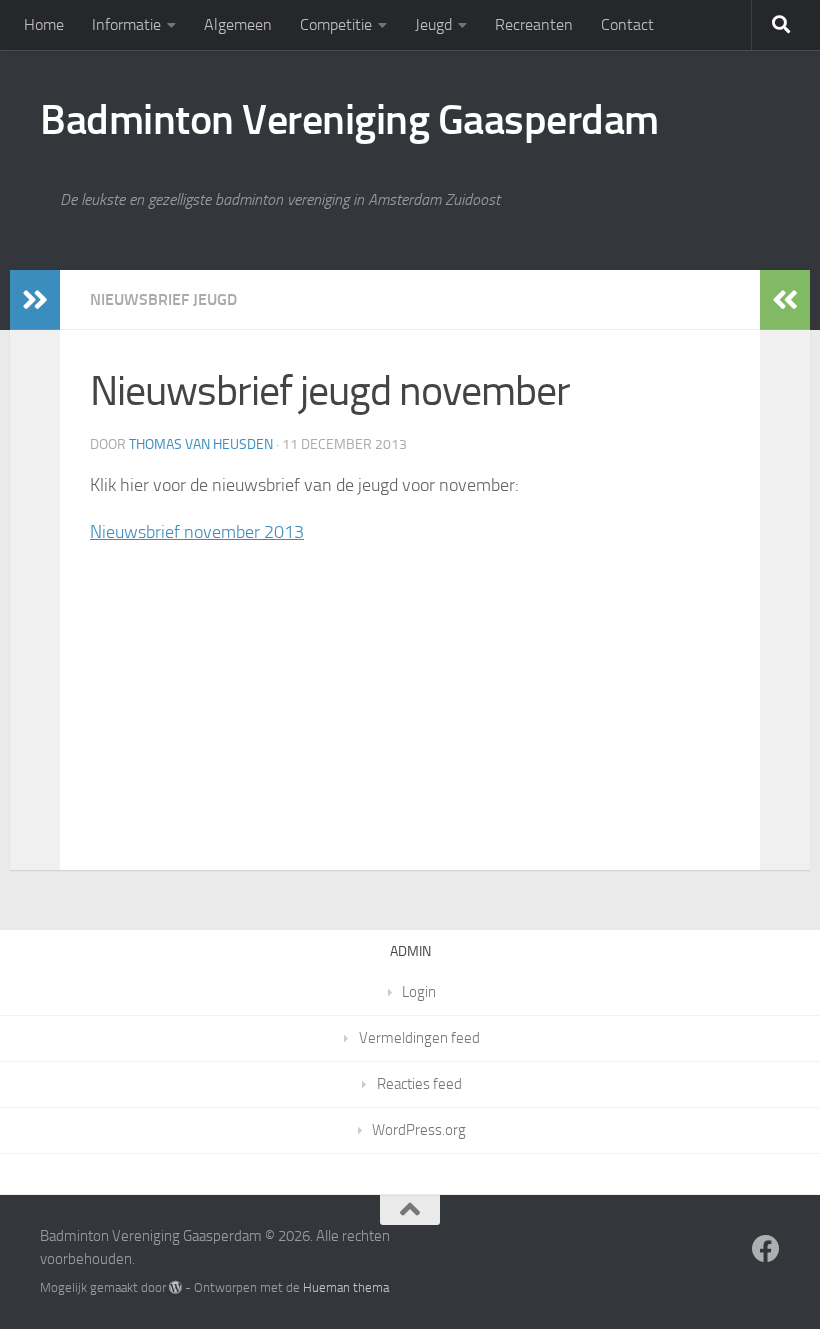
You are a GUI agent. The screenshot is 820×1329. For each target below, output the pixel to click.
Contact (627, 24)
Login (419, 992)
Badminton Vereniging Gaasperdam (349, 120)
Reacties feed (419, 1084)
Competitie (336, 24)
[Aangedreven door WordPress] (175, 1287)
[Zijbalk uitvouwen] (35, 300)
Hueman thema (346, 1287)
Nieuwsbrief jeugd (163, 299)
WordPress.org (419, 1130)
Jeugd (433, 24)
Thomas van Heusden (201, 444)
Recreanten (534, 24)
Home (44, 24)
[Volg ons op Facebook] (766, 1249)
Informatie (126, 24)
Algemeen (238, 24)
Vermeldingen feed (419, 1038)
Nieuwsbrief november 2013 (197, 532)
